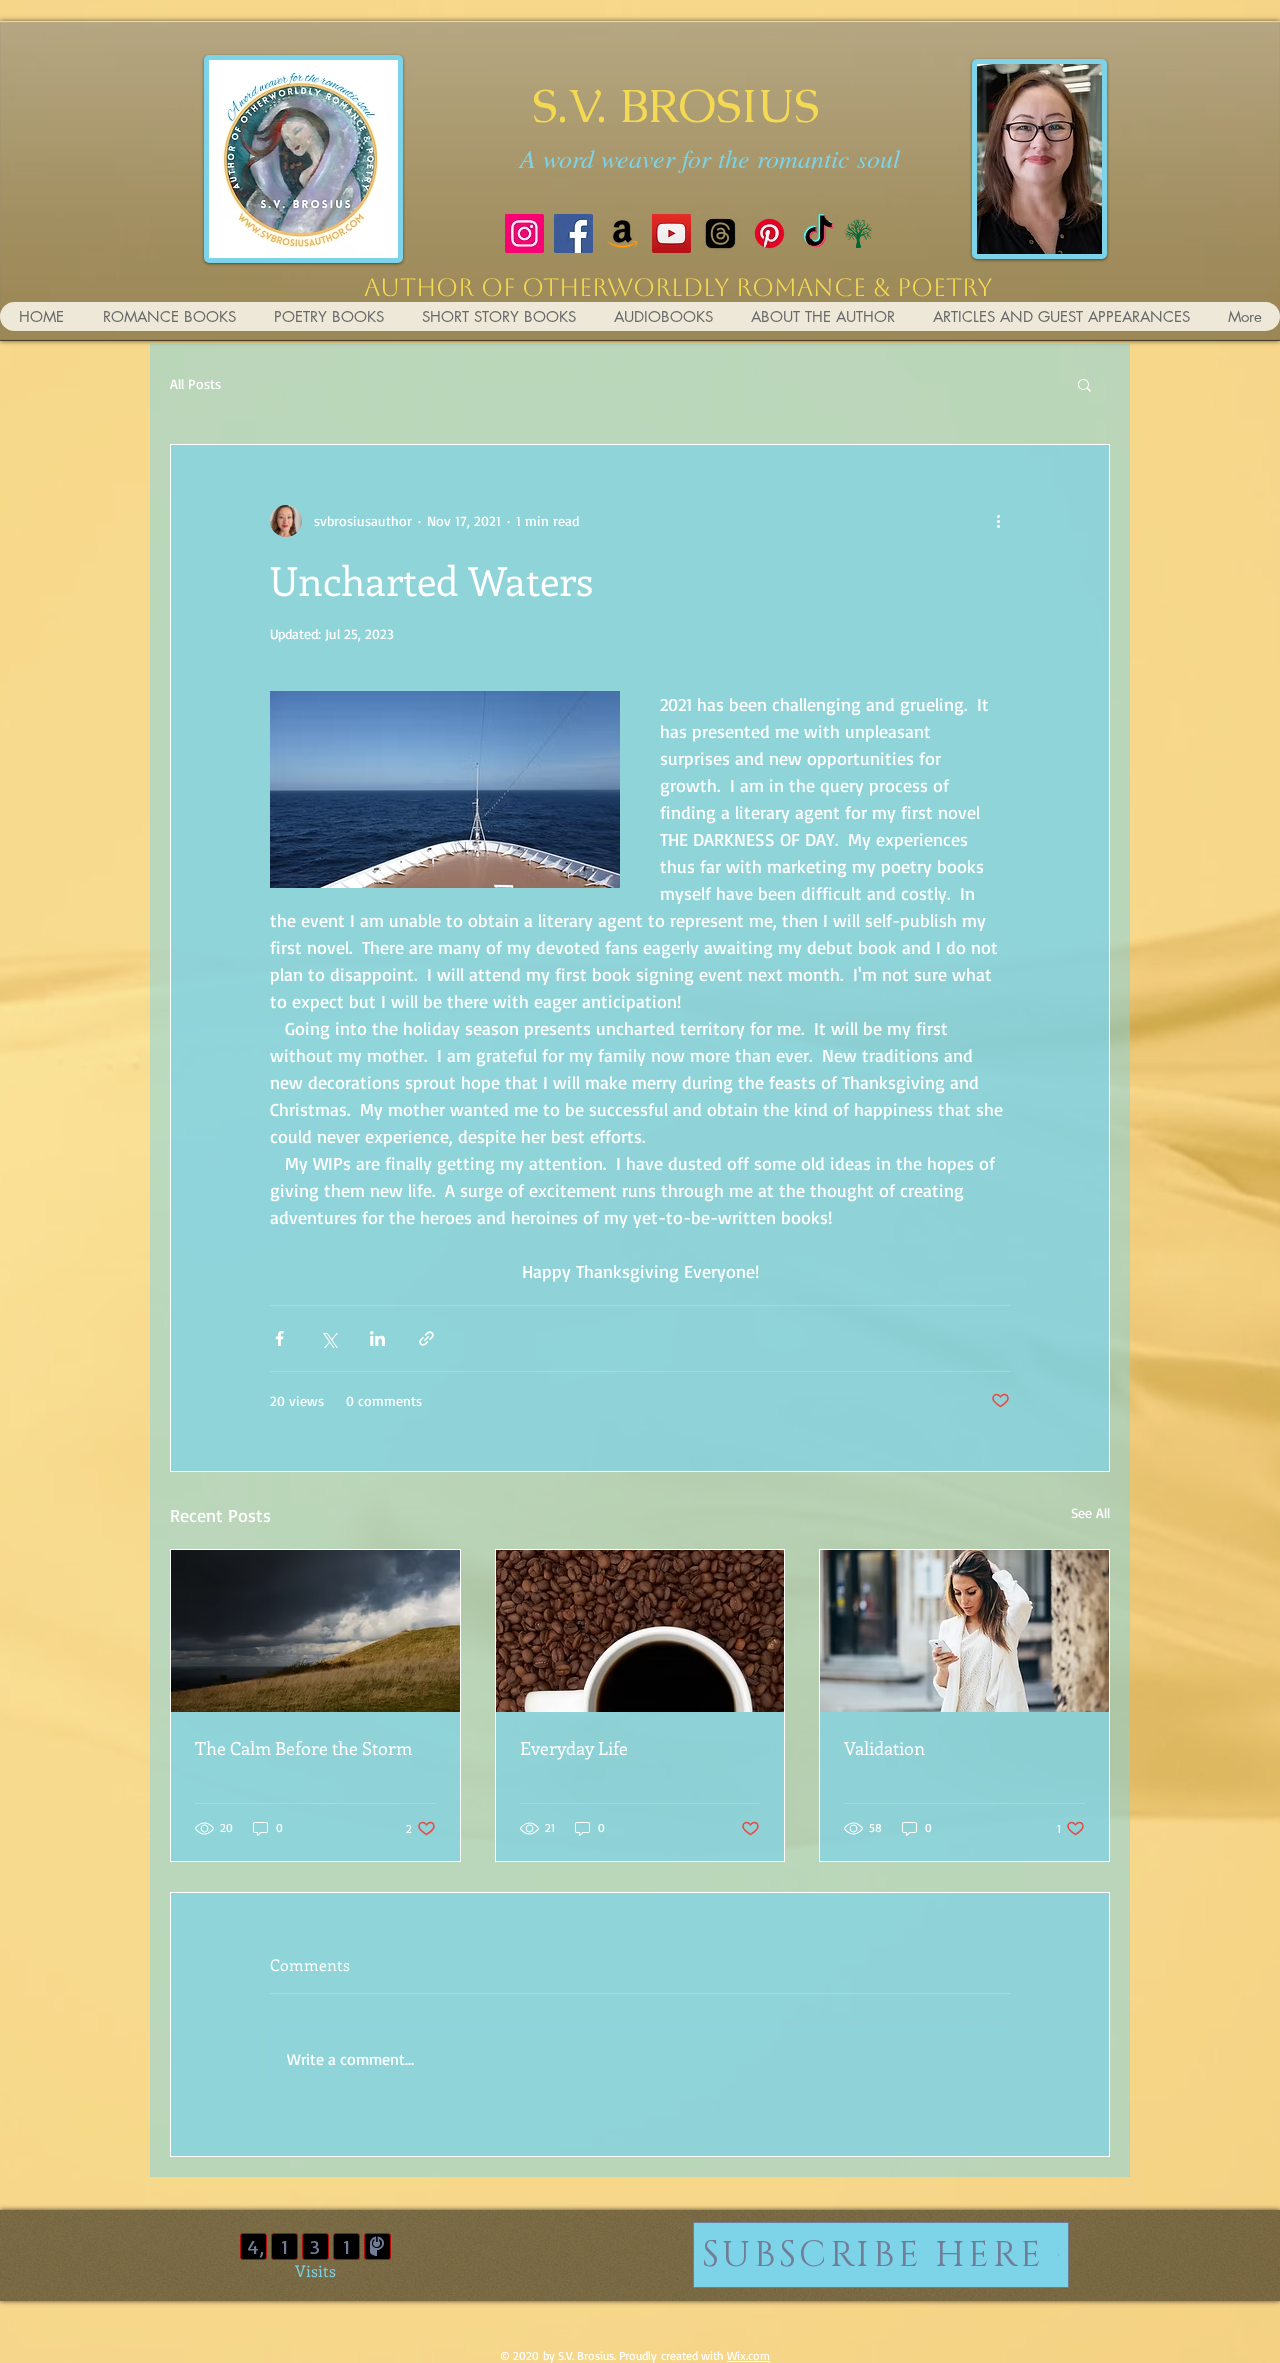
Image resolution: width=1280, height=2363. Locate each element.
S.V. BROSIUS (675, 105)
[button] (1084, 384)
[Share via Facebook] (279, 1338)
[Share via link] (426, 1338)
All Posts (195, 383)
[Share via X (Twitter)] (328, 1338)
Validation (884, 1748)
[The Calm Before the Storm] (315, 1631)
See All (1090, 1512)
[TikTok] (818, 233)
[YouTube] (671, 233)
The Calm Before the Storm (303, 1748)
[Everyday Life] (640, 1631)
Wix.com (748, 2355)
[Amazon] (622, 233)
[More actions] (998, 521)
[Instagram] (524, 233)
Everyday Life (574, 1748)
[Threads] (720, 233)
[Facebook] (573, 233)
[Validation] (964, 1631)
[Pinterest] (769, 233)
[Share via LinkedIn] (377, 1338)
